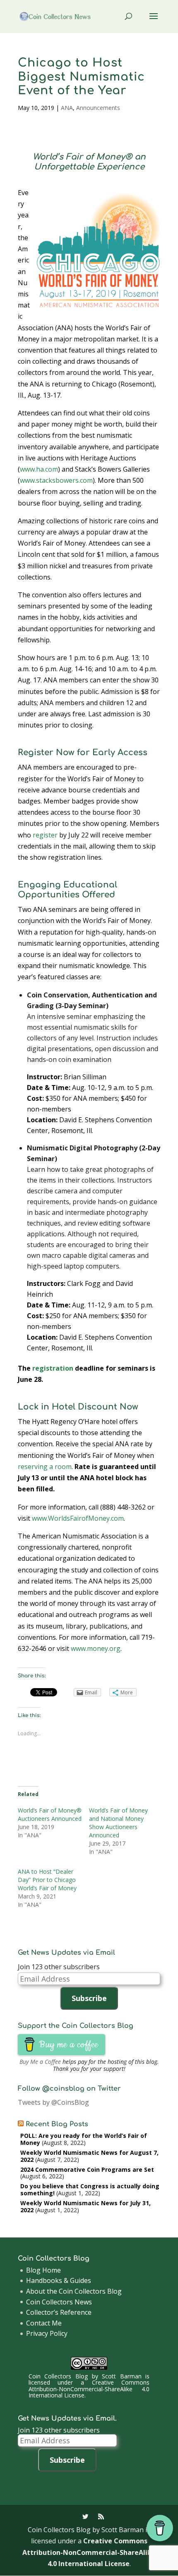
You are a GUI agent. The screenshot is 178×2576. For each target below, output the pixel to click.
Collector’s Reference (59, 2312)
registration (53, 1368)
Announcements (98, 108)
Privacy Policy (47, 2333)
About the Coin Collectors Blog (74, 2291)
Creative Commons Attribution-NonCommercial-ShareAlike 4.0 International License (89, 2389)
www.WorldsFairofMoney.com (78, 1518)
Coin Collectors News (59, 2302)
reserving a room (45, 1467)
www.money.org (96, 1648)
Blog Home (43, 2270)
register (45, 835)
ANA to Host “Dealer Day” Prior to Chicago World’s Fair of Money (47, 1880)
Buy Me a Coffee (40, 2062)
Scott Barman (122, 2376)
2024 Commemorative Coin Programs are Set (87, 2169)
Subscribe (89, 1998)
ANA (67, 108)
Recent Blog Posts (57, 2124)
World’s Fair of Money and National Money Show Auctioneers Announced (118, 1823)
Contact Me (44, 2323)
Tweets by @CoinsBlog (53, 2102)
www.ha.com (39, 469)
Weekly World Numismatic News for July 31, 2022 (85, 2206)
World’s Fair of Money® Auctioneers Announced (50, 1814)
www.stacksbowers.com (56, 480)
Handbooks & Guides (59, 2280)
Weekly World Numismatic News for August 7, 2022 (89, 2156)
